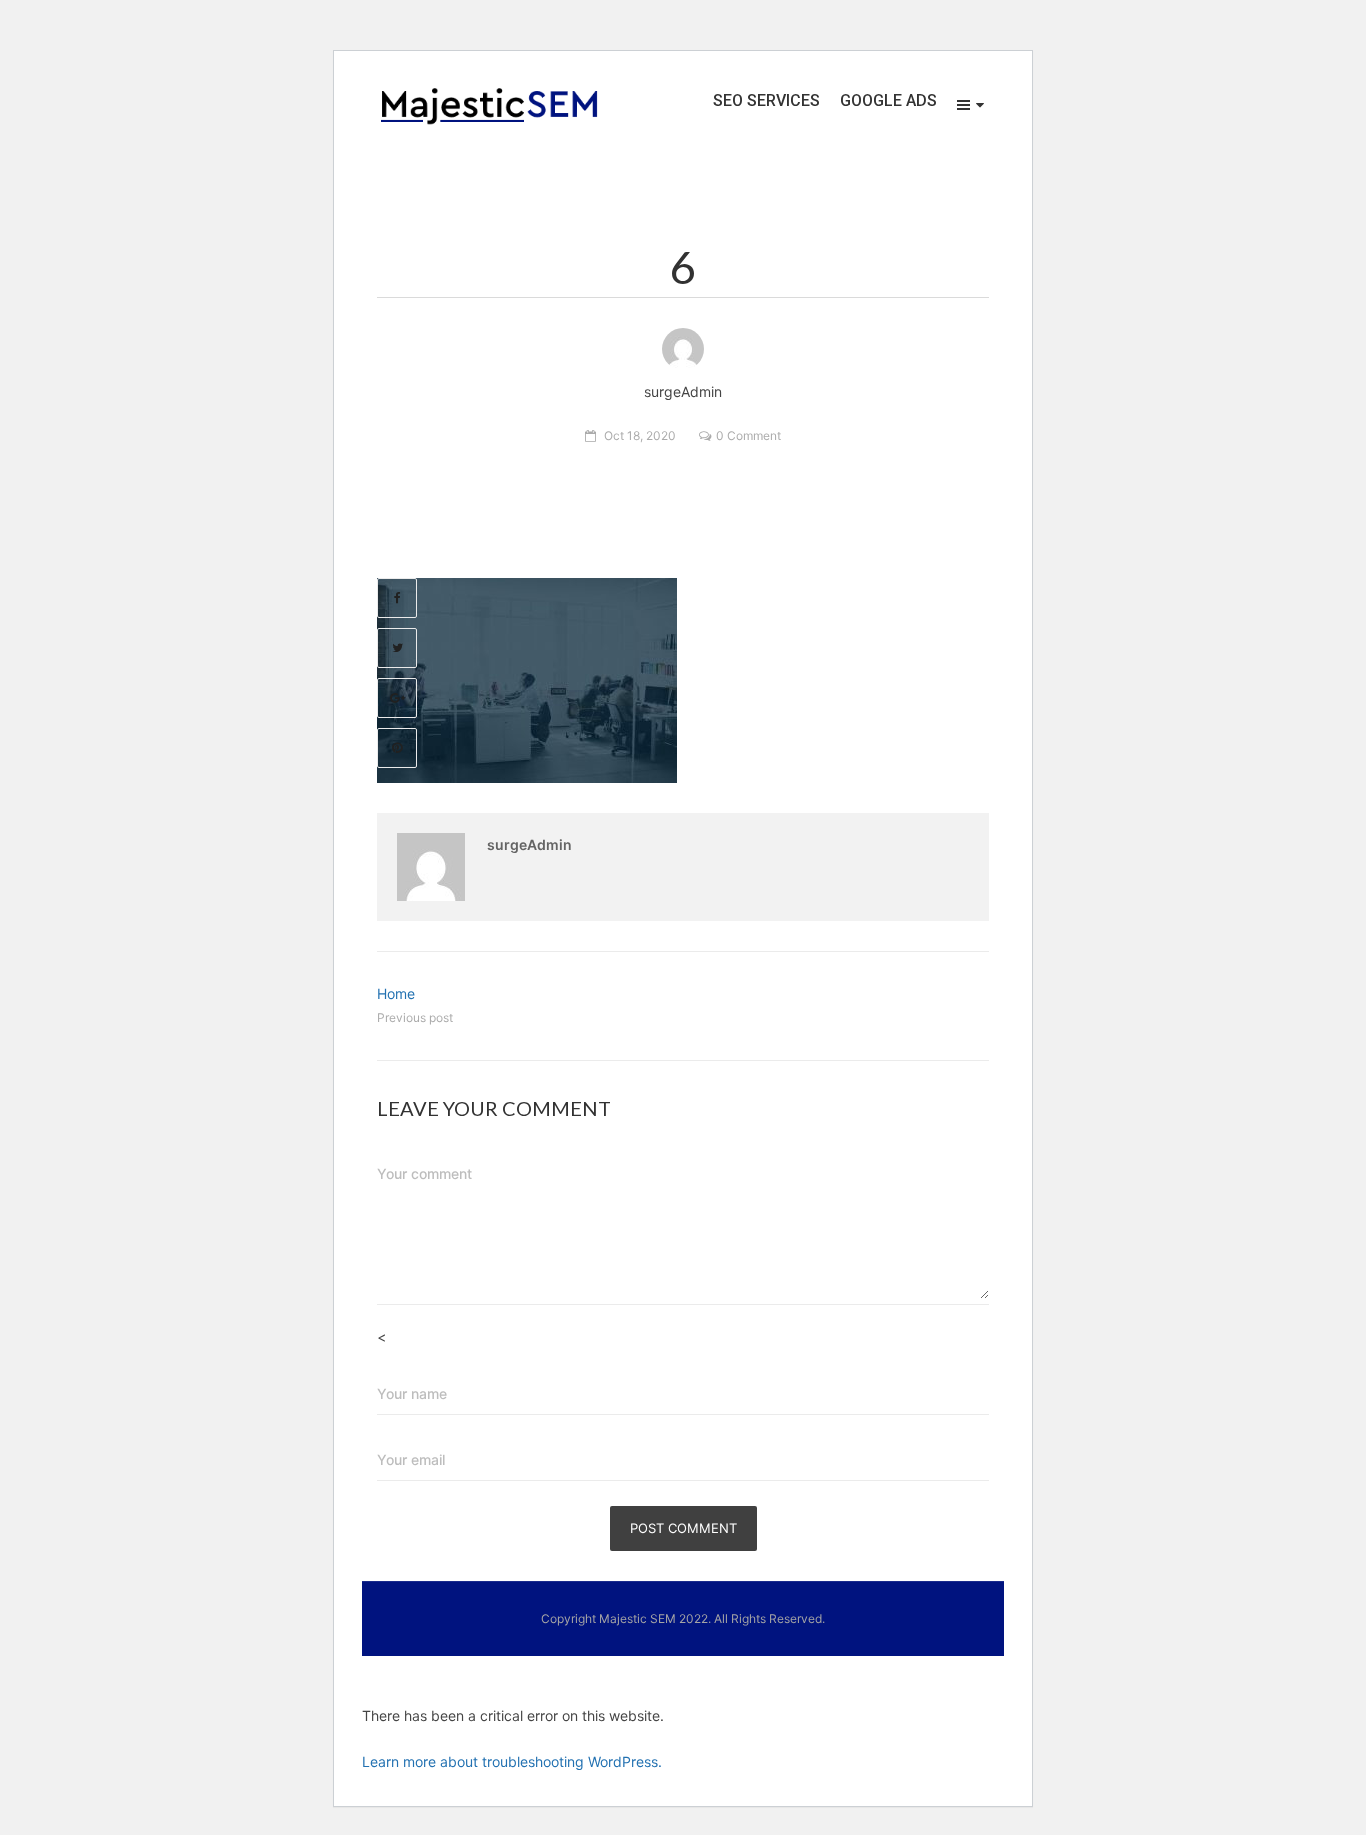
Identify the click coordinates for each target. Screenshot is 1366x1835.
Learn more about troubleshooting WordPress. (512, 1761)
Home (396, 993)
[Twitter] (397, 648)
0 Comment (748, 435)
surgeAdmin (529, 844)
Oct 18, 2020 (640, 435)
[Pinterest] (397, 748)
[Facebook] (397, 598)
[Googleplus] (397, 698)
